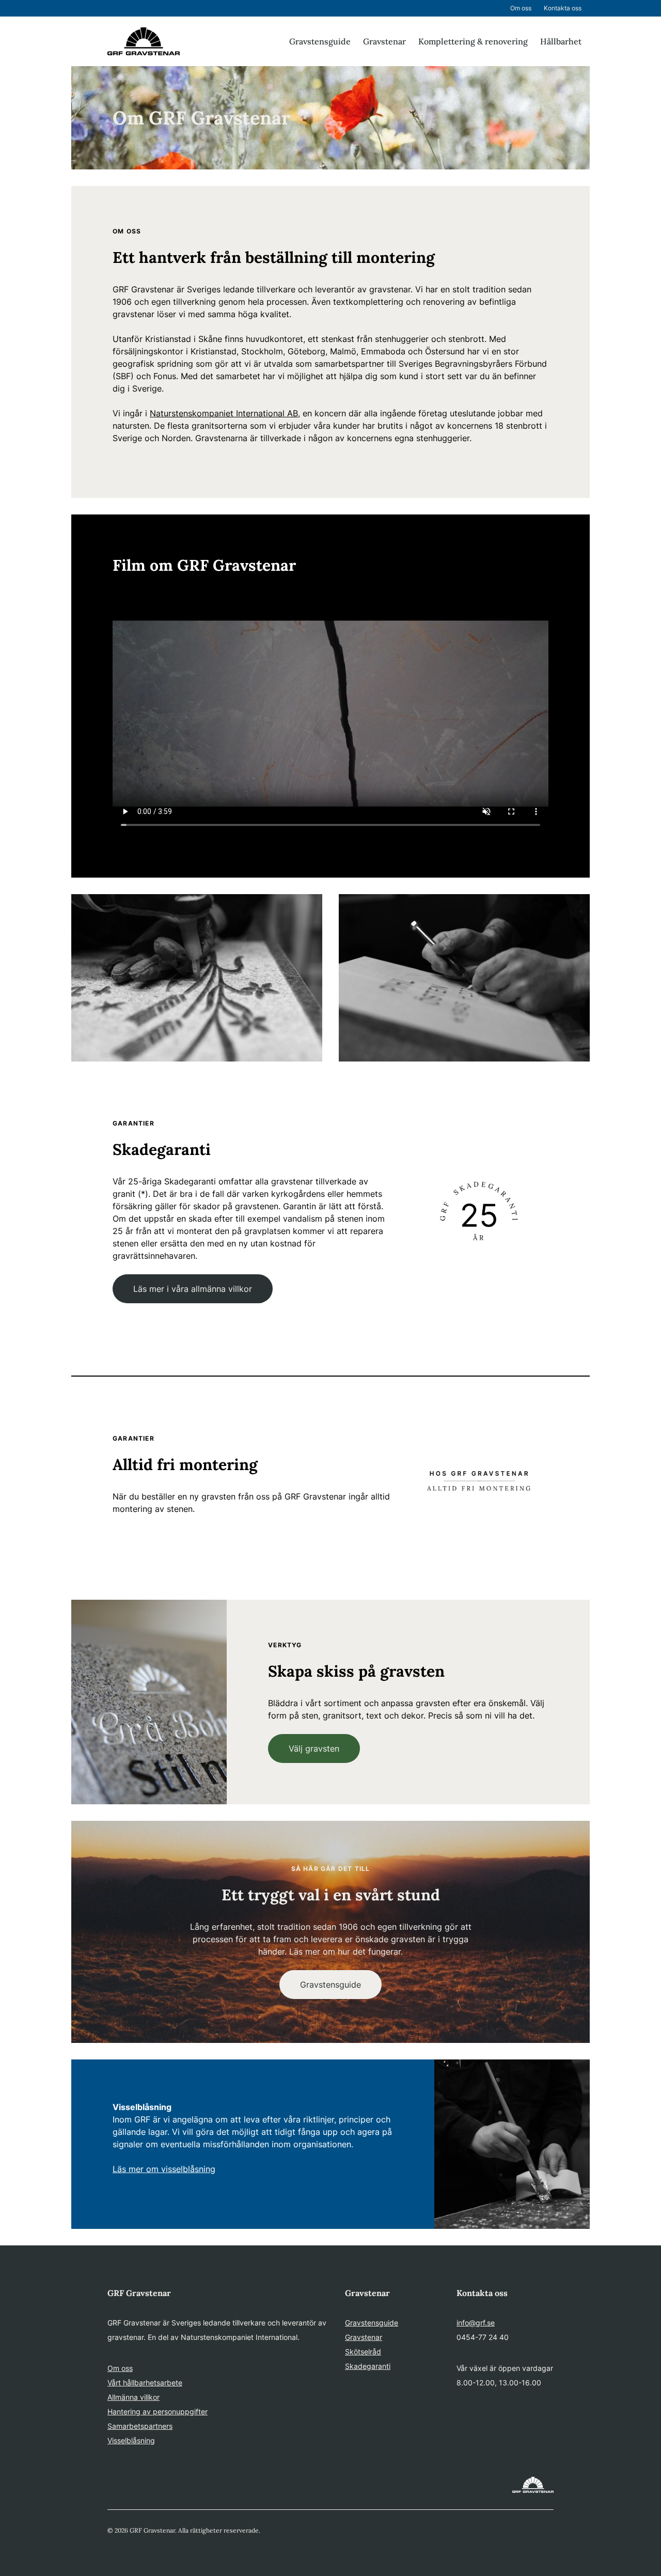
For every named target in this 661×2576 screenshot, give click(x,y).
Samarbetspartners (140, 2426)
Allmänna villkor (133, 2397)
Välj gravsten (314, 1748)
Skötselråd (363, 2352)
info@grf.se (476, 2323)
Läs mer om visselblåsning (164, 2169)
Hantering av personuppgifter (158, 2411)
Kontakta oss (563, 8)
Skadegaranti (368, 2366)
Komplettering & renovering (473, 41)
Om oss (521, 8)
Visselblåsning (131, 2440)
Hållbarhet (561, 41)
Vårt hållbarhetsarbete (145, 2383)
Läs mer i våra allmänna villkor (193, 1289)
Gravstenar (384, 41)
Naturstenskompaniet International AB (224, 413)
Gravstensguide (320, 41)
